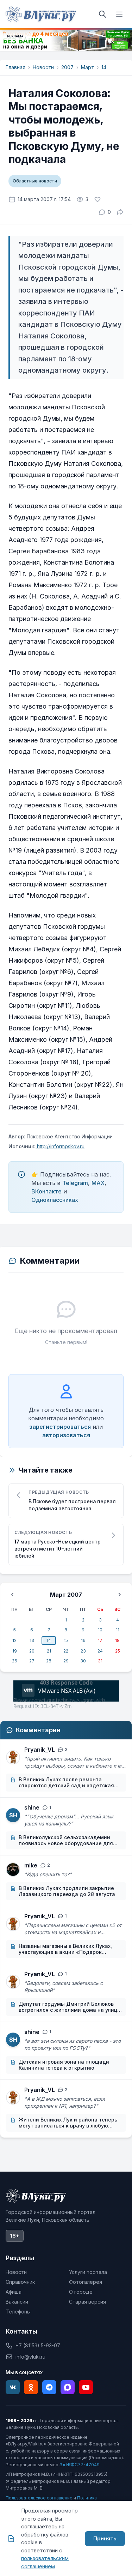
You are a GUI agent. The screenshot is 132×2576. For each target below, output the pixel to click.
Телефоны (18, 2312)
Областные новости (35, 181)
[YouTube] (86, 2387)
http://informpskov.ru (60, 1146)
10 (100, 1630)
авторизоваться (66, 1435)
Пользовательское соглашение (39, 2498)
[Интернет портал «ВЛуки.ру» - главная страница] (41, 14)
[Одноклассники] (31, 2387)
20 (32, 1651)
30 (83, 1661)
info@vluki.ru (30, 2357)
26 (15, 1661)
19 (15, 1651)
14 (104, 67)
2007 (67, 67)
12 (14, 1640)
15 (66, 1640)
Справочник (20, 2282)
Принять (105, 2538)
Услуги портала (88, 2272)
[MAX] (68, 2387)
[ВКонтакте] (13, 2387)
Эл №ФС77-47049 (80, 2465)
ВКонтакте (46, 1191)
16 (83, 1640)
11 (118, 1630)
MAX (98, 1183)
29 (66, 1661)
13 (32, 1640)
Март (87, 67)
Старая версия (87, 2302)
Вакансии (17, 2302)
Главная (15, 67)
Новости (43, 67)
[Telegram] (49, 2387)
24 (100, 1651)
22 (66, 1651)
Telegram (75, 1183)
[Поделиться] (120, 212)
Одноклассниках (55, 1200)
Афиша (14, 2292)
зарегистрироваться (60, 1427)
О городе (81, 2292)
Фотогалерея (86, 2282)
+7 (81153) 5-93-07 (38, 2345)
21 (49, 1651)
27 (32, 1661)
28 (49, 1661)
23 (83, 1651)
